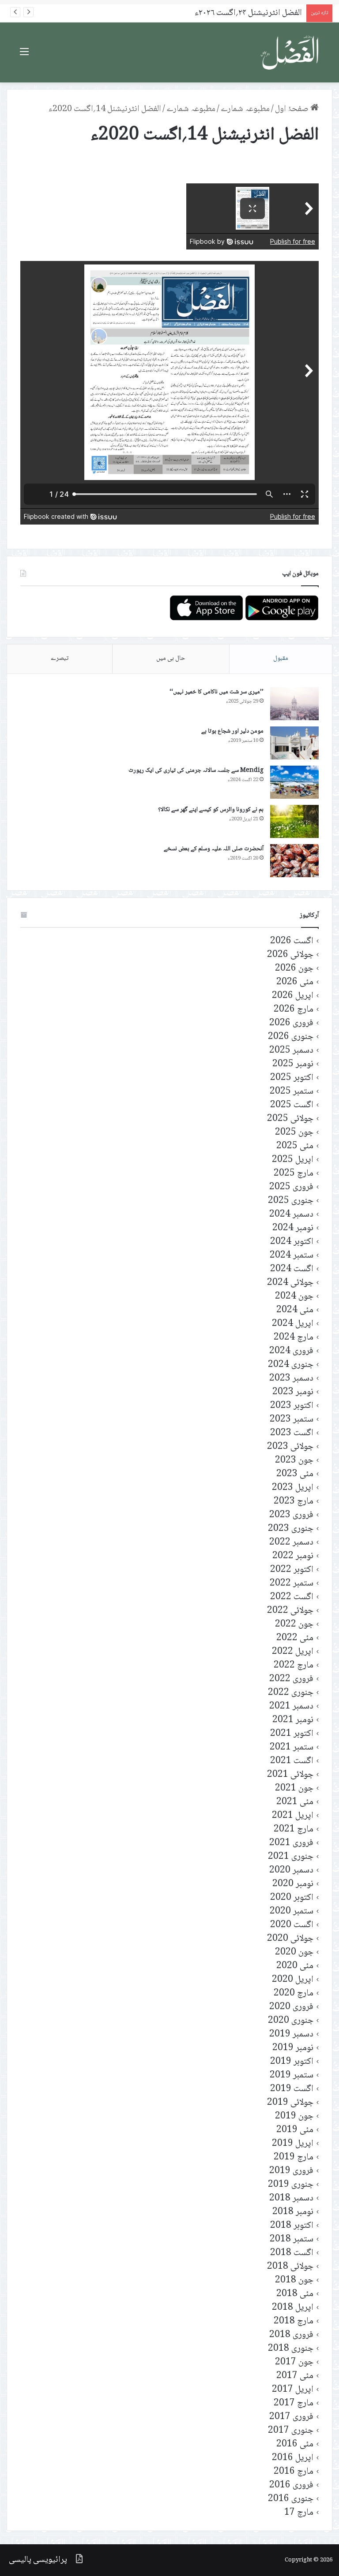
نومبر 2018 (293, 2212)
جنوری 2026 (291, 1037)
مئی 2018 (295, 2294)
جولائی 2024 (290, 1283)
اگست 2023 (292, 1433)
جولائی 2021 (290, 1775)
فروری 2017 (291, 2417)
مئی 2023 (295, 1474)
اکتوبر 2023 (292, 1406)
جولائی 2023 (290, 1447)
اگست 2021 (292, 1761)
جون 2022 (294, 1625)
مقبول (281, 659)
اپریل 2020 (293, 1980)
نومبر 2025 (293, 1064)
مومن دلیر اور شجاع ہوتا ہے (232, 731)
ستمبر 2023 (292, 1420)
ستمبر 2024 (292, 1256)
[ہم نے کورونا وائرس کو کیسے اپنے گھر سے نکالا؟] (294, 821)
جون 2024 (294, 1297)
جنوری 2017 (291, 2431)
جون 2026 (294, 969)
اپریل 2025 (293, 1160)
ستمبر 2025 (292, 1092)
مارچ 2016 (294, 2472)
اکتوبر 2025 (292, 1078)
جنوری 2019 (291, 2185)
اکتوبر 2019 (292, 2062)
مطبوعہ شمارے (245, 109)
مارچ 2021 (294, 1830)
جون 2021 (294, 1789)
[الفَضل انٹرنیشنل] (290, 52)
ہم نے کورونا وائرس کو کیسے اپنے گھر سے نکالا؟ (211, 810)
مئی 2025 (295, 1146)
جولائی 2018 (290, 2267)
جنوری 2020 (291, 2021)
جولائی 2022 (290, 1611)
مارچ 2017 (294, 2403)
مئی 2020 (295, 1966)
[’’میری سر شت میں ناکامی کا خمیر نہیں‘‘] (294, 704)
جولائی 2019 (290, 2103)
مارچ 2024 (294, 1338)
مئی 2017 (295, 2376)
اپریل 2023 (293, 1488)
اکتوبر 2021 (292, 1734)
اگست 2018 (292, 2253)
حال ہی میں (171, 659)
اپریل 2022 (293, 1652)
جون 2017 (294, 2362)
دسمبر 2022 (291, 1543)
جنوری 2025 (291, 1201)
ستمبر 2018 (292, 2239)
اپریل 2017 (293, 2390)
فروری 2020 (291, 2007)
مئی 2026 (295, 982)
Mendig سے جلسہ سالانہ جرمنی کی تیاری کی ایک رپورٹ (196, 771)
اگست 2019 (292, 2089)
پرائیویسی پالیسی (38, 2560)
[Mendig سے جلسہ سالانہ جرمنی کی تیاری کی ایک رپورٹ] (294, 782)
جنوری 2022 (291, 1693)
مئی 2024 (295, 1310)
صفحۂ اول (293, 109)
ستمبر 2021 (292, 1748)
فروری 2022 (291, 1679)
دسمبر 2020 (291, 1871)
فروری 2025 (291, 1187)
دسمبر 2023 (291, 1379)
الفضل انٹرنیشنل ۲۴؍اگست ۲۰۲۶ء (248, 13)
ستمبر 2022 (292, 1584)
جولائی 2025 (290, 1119)
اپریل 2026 (293, 996)
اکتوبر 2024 (292, 1242)
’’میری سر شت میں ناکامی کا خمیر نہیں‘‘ (217, 692)
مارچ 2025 (294, 1174)
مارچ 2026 (294, 1010)
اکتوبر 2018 (292, 2226)
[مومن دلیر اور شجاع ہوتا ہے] (294, 743)
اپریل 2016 (293, 2458)
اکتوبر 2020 (292, 1898)
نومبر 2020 (293, 1884)
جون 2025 (294, 1133)
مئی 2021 (295, 1802)
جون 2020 (294, 1952)
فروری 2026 (291, 1023)
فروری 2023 (291, 1515)
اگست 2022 (292, 1597)
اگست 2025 (292, 1105)
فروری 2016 (291, 2485)
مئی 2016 (295, 2444)
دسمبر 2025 (291, 1051)
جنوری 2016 (291, 2499)
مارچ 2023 (294, 1502)
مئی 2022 (295, 1638)
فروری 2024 (291, 1351)
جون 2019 (294, 2116)
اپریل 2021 (293, 1816)
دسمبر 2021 (291, 1707)
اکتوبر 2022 (292, 1570)
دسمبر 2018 (291, 2198)
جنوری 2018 (291, 2349)
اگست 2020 (292, 1925)
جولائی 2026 (290, 955)
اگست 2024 (292, 1269)
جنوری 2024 (291, 1365)
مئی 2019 (295, 2130)
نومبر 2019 (293, 2048)
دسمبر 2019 (291, 2034)
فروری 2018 (291, 2335)
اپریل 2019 (293, 2144)
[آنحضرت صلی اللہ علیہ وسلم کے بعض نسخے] (294, 861)
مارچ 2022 (294, 1666)
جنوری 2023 (291, 1529)
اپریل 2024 (293, 1324)
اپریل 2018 (293, 2308)
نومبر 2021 (293, 1720)
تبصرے (60, 659)
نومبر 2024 (293, 1228)
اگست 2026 (292, 941)
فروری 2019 (291, 2171)
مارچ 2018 (294, 2321)
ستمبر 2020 (292, 1912)
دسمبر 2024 (291, 1215)
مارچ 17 (299, 2513)
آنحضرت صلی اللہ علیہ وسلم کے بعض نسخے (214, 849)
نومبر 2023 (293, 1392)
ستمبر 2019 (292, 2075)
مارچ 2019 (294, 2157)
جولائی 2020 (290, 1939)
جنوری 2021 (291, 1857)
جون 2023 (294, 1461)
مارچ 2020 (294, 1993)
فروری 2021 (291, 1843)
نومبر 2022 (293, 1556)
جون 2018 (294, 2280)
